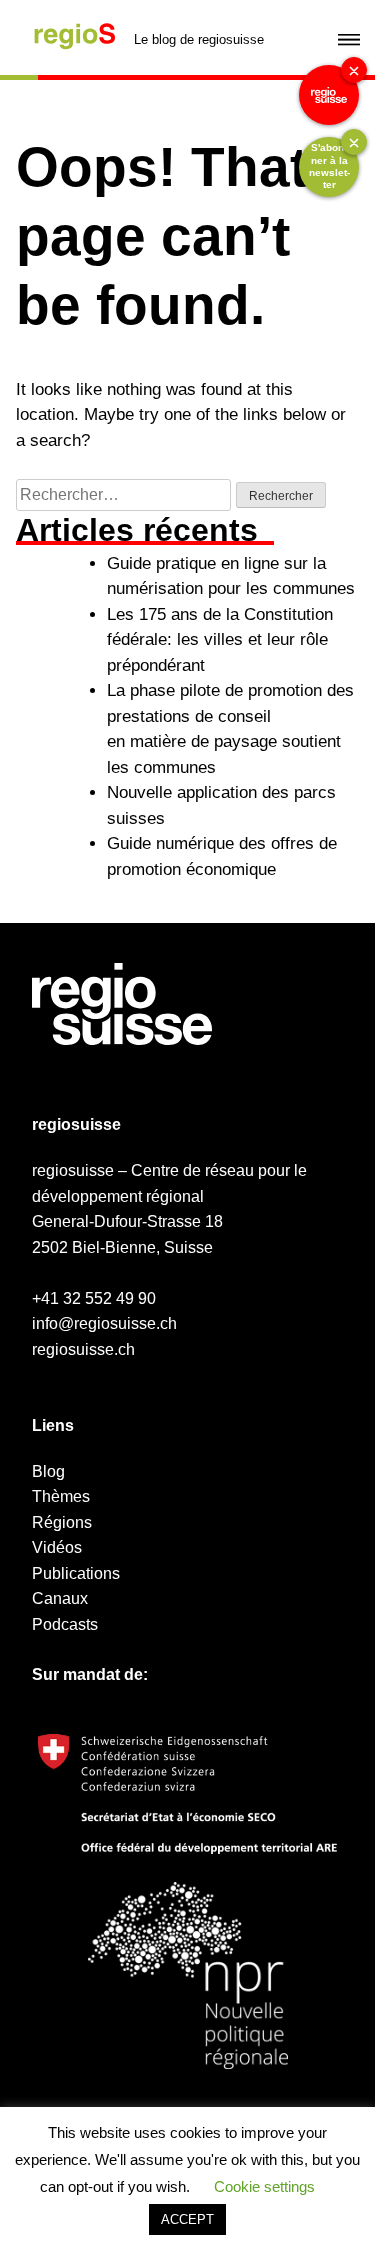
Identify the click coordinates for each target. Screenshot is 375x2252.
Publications (76, 1573)
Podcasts (65, 1624)
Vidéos (57, 1547)
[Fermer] (354, 70)
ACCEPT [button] (187, 2219)
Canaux (60, 1598)
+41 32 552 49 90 (94, 1298)
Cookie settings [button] (264, 2186)
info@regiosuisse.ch (104, 1323)
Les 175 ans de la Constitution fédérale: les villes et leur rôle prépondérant (220, 640)
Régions (62, 1522)
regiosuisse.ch (83, 1349)
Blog (48, 1471)
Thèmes (61, 1496)
